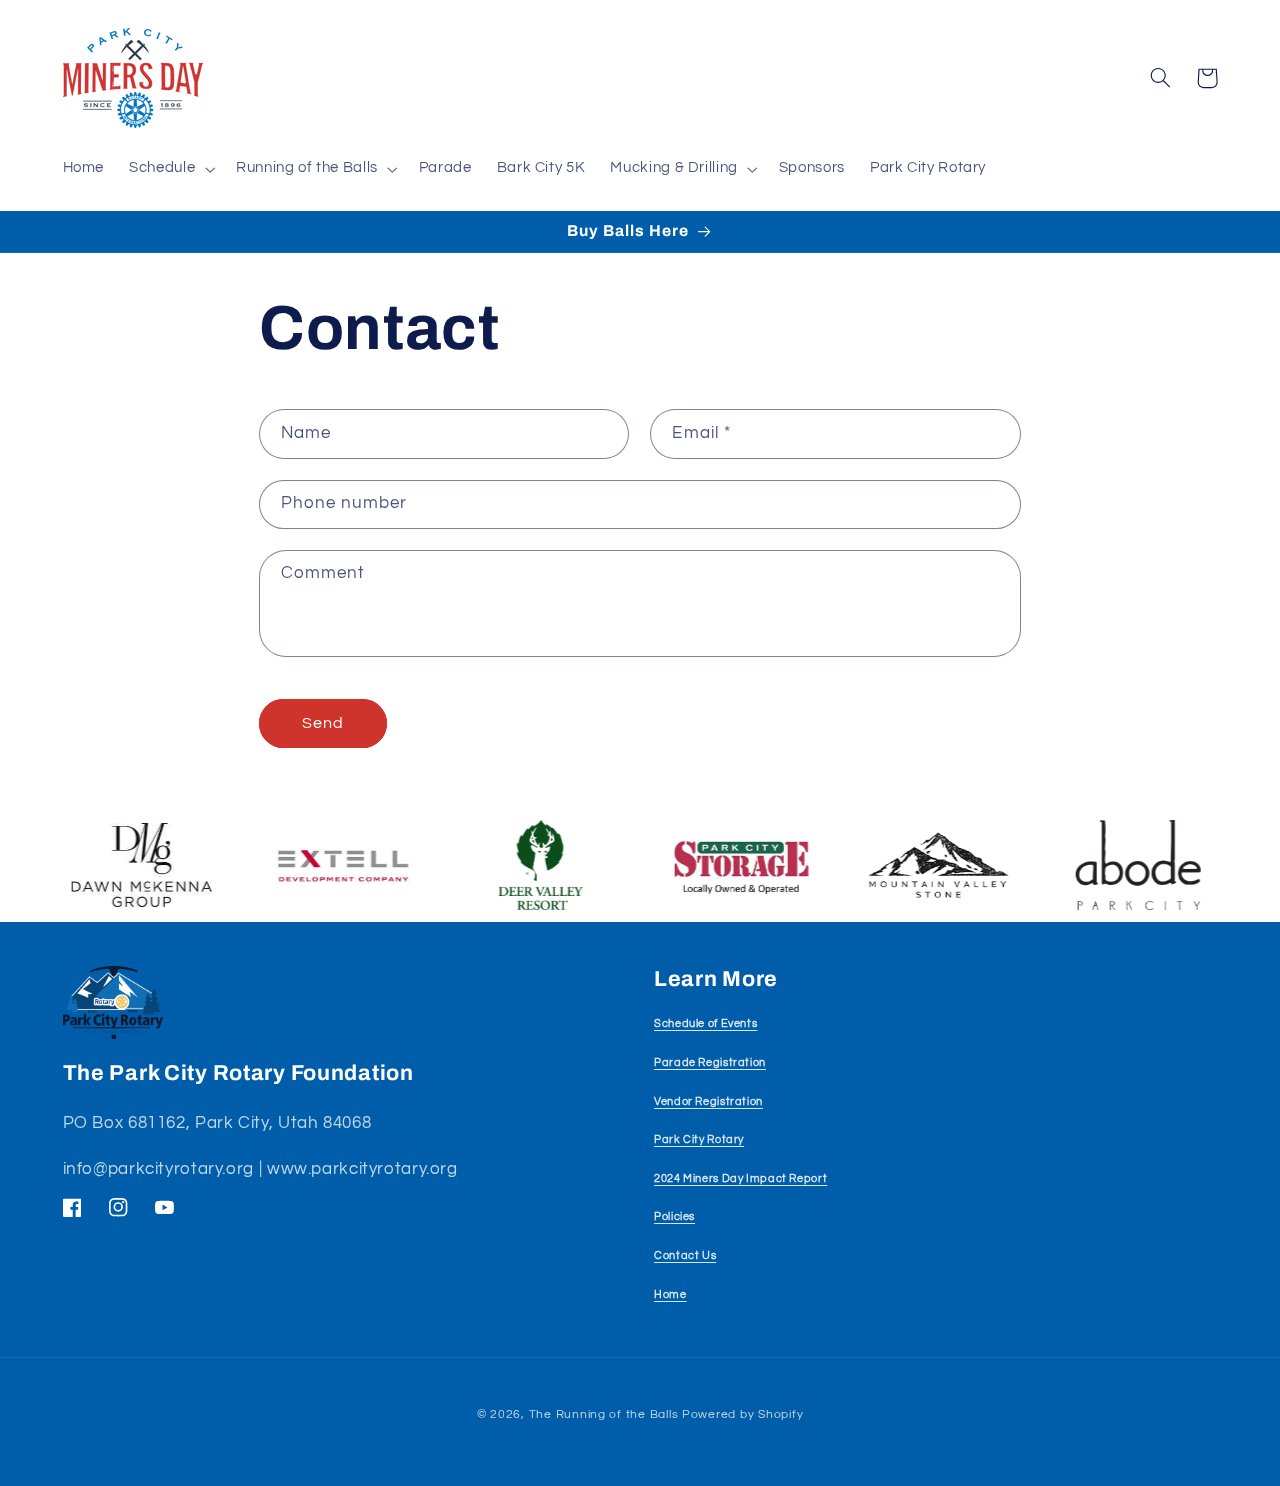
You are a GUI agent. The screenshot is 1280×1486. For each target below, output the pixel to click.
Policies (674, 1216)
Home (670, 1294)
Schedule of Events (705, 1023)
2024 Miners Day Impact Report (740, 1178)
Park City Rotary (699, 1139)
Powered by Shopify (742, 1414)
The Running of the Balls (604, 1414)
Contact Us (685, 1255)
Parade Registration (710, 1062)
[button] (170, 169)
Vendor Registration (708, 1101)
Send (323, 723)
